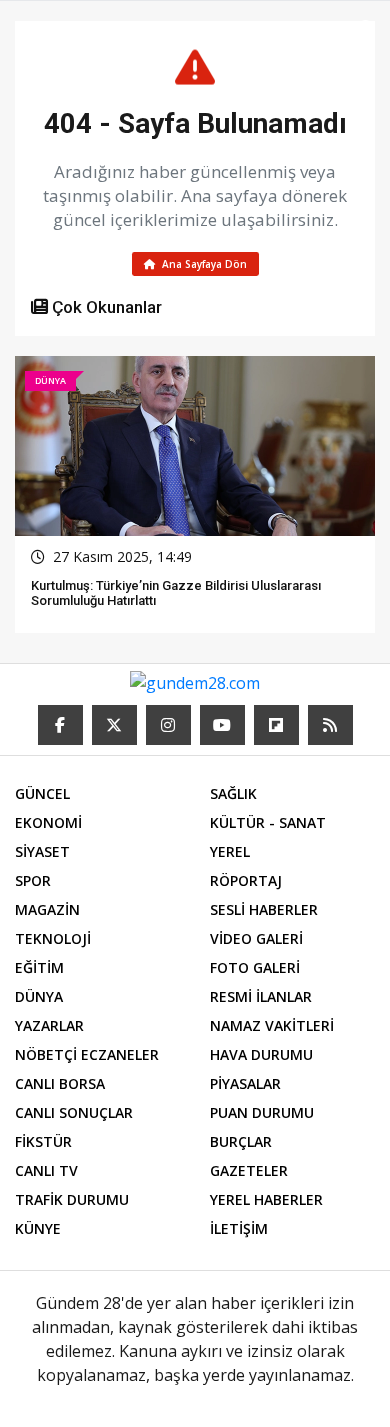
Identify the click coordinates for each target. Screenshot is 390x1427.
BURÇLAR (241, 1141)
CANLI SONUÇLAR (74, 1112)
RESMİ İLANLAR (261, 996)
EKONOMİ (48, 822)
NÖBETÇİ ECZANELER (87, 1054)
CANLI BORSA (60, 1083)
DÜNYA (39, 996)
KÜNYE (38, 1228)
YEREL (230, 851)
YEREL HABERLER (266, 1199)
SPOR (33, 880)
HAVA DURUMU (261, 1054)
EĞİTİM (39, 967)
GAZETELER (249, 1170)
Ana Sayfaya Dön (203, 264)
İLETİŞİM (239, 1228)
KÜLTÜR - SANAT (268, 822)
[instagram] (168, 725)
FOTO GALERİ (255, 967)
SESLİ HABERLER (264, 909)
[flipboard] (276, 725)
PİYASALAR (245, 1083)
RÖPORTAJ (246, 880)
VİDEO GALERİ (256, 938)
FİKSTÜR (43, 1141)
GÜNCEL (42, 793)
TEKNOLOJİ (53, 938)
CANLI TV (46, 1170)
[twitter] (114, 725)
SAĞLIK (233, 793)
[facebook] (60, 725)
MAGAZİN (47, 909)
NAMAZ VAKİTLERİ (272, 1025)
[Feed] (330, 725)
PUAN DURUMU (262, 1112)
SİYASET (42, 851)
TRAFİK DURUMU (72, 1199)
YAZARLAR (49, 1025)
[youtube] (222, 725)
